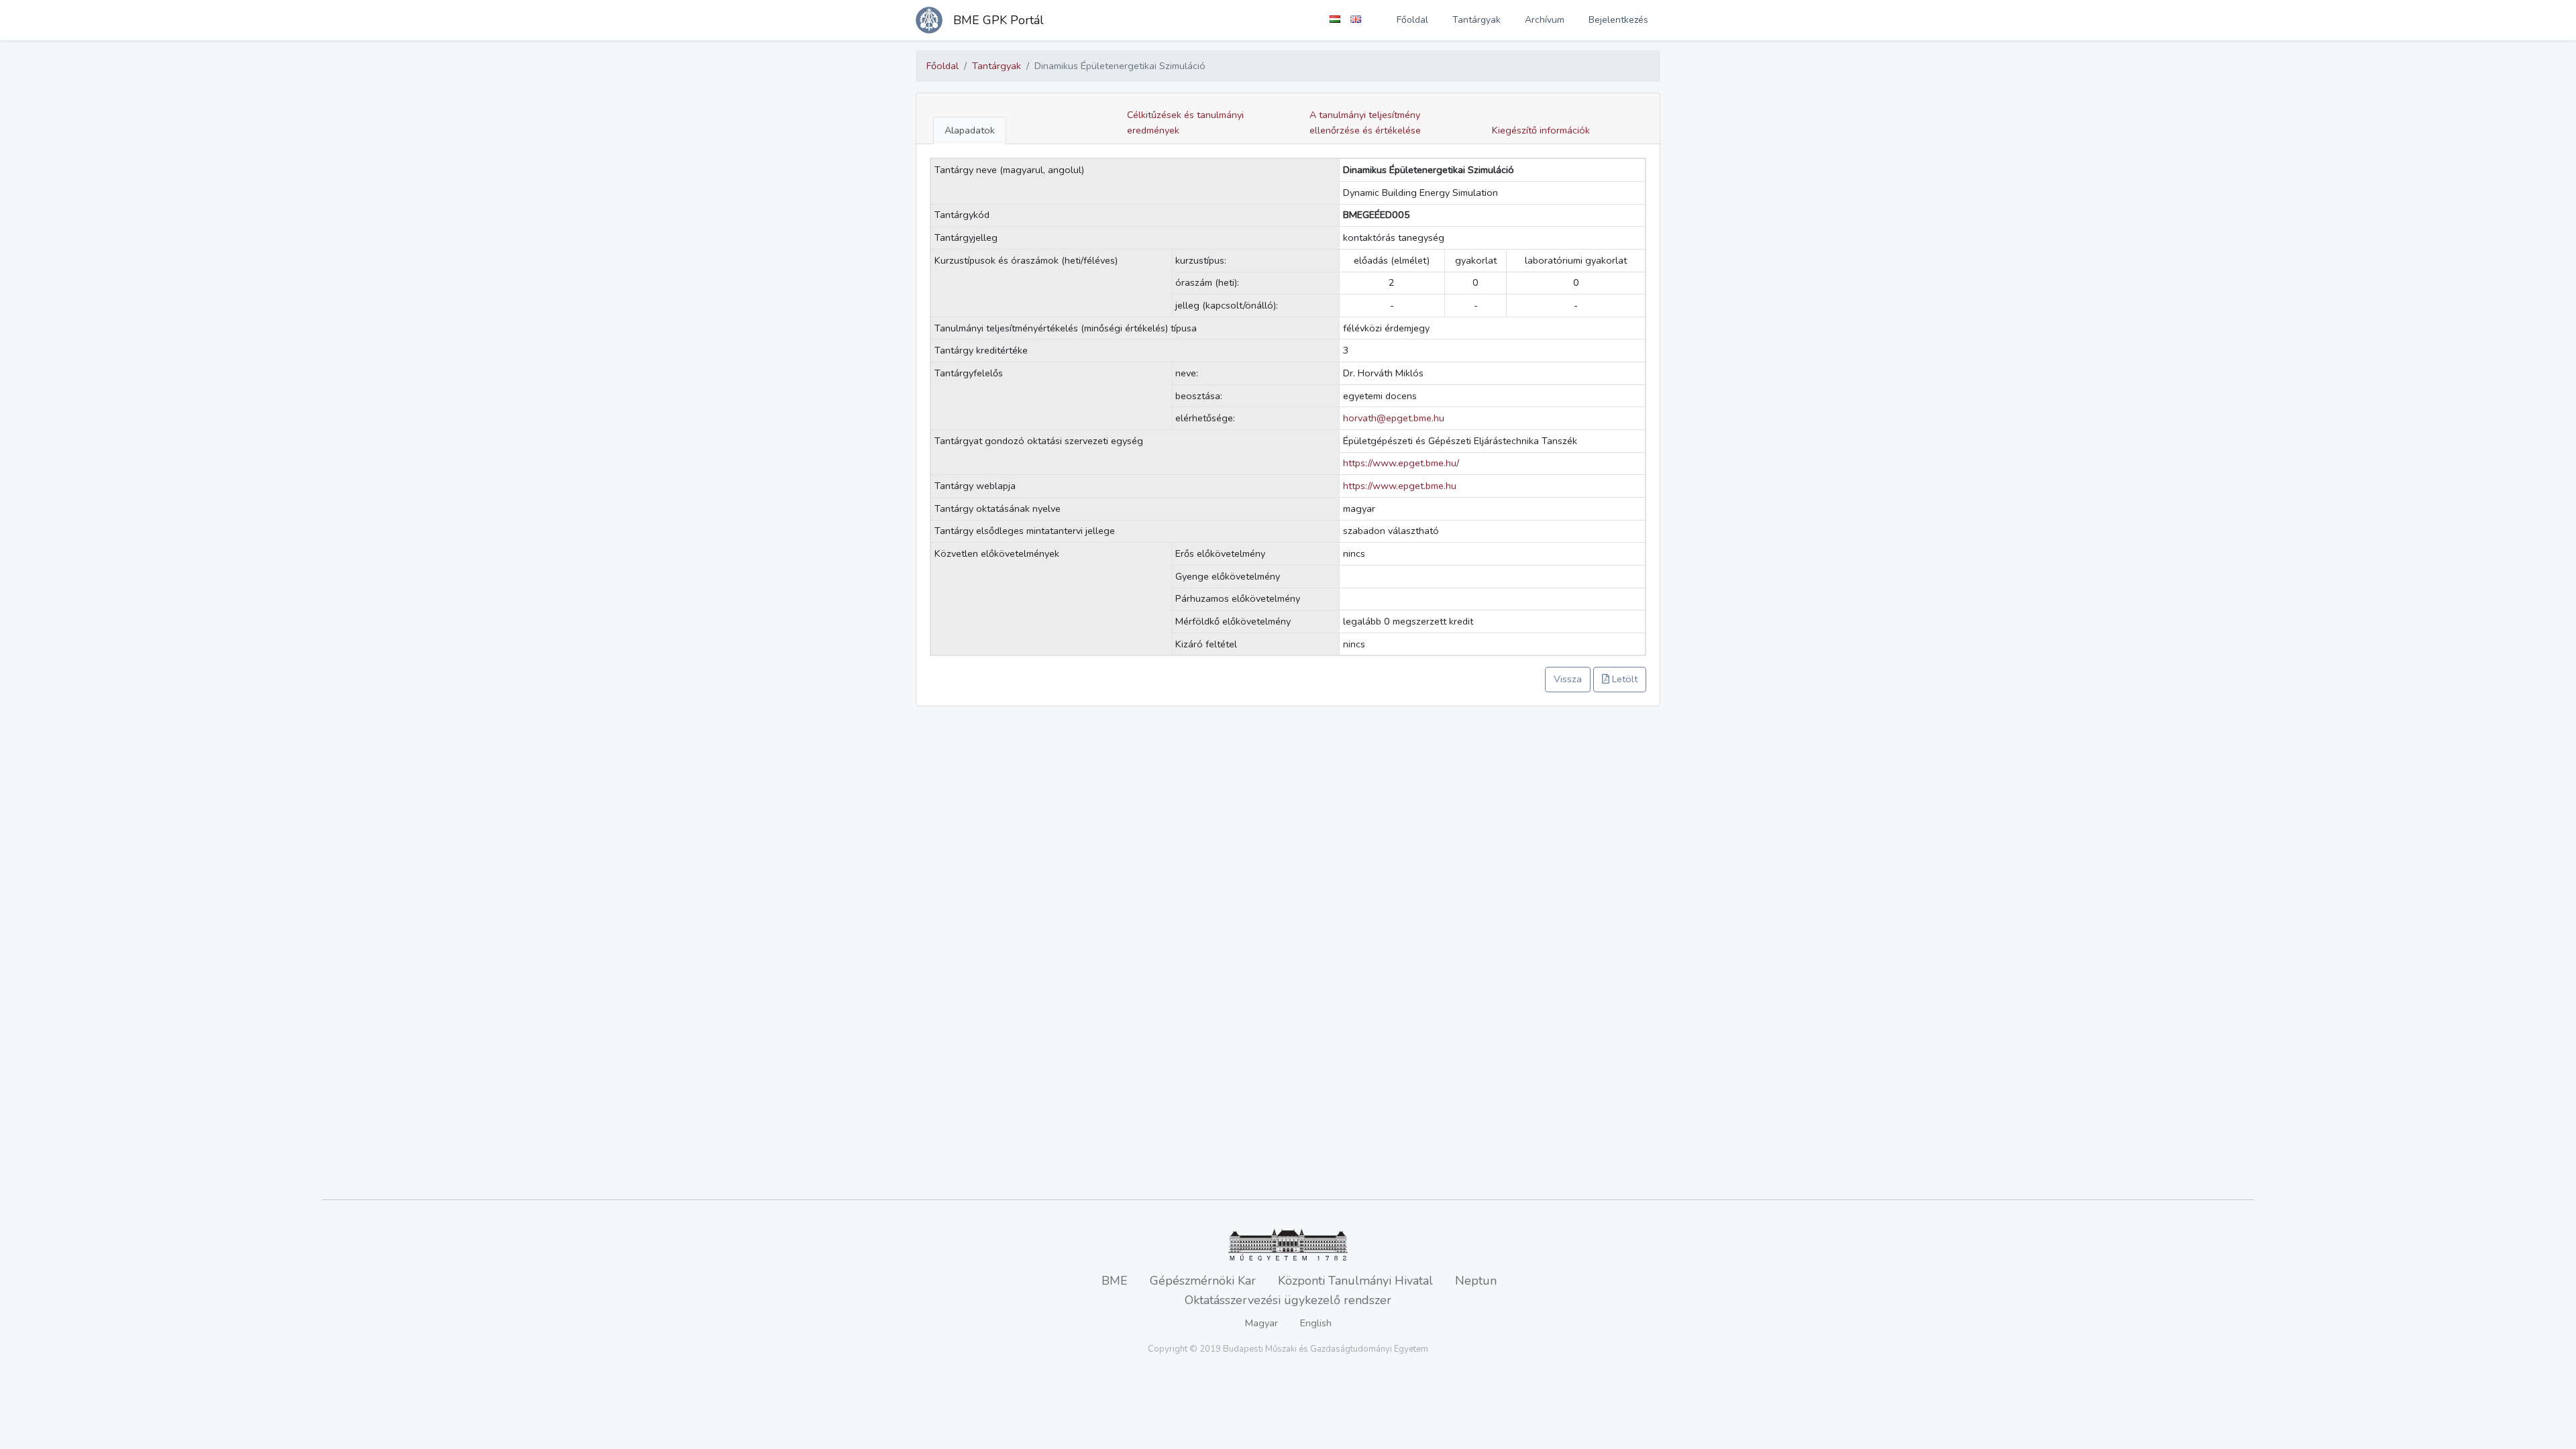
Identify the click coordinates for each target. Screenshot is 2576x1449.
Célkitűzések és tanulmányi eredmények (1185, 122)
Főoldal (1412, 20)
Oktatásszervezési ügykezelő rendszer (1288, 1300)
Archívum (1545, 20)
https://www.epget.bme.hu (1400, 486)
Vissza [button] (1568, 679)
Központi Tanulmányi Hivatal (1355, 1281)
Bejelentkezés (1618, 20)
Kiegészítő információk (1541, 130)
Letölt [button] (1623, 679)
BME (1115, 1281)
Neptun (1476, 1281)
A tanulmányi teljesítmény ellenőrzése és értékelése (1365, 122)
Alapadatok (970, 130)
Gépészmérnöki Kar (1203, 1281)
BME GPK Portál (999, 20)
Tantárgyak (1477, 20)
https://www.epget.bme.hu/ (1401, 463)
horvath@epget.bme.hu (1394, 418)
